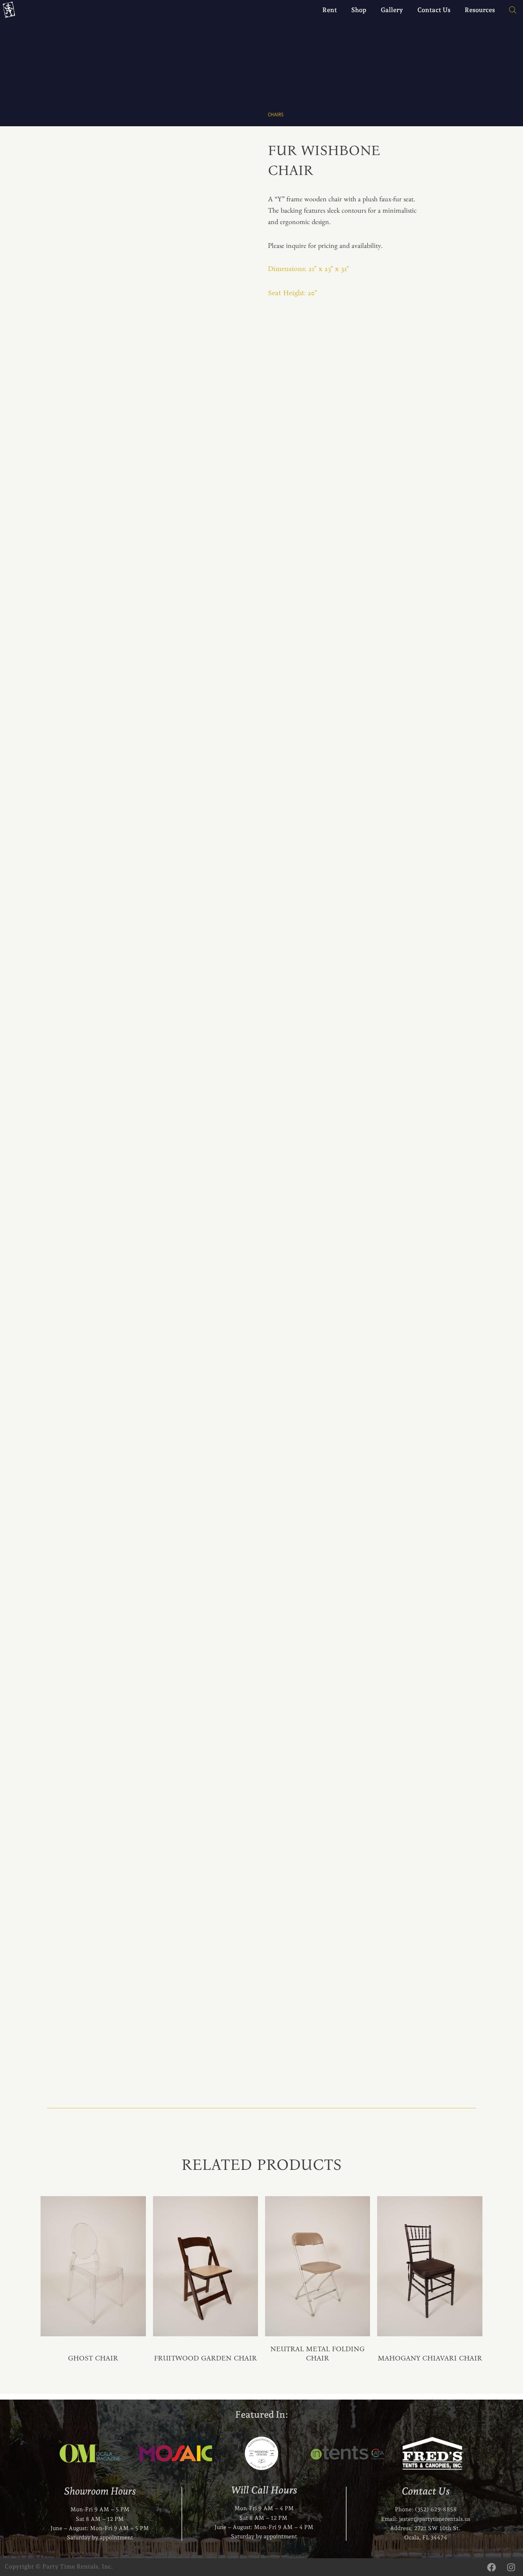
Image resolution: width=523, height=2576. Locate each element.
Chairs (276, 115)
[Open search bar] (509, 10)
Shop (359, 10)
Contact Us (434, 10)
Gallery (392, 10)
